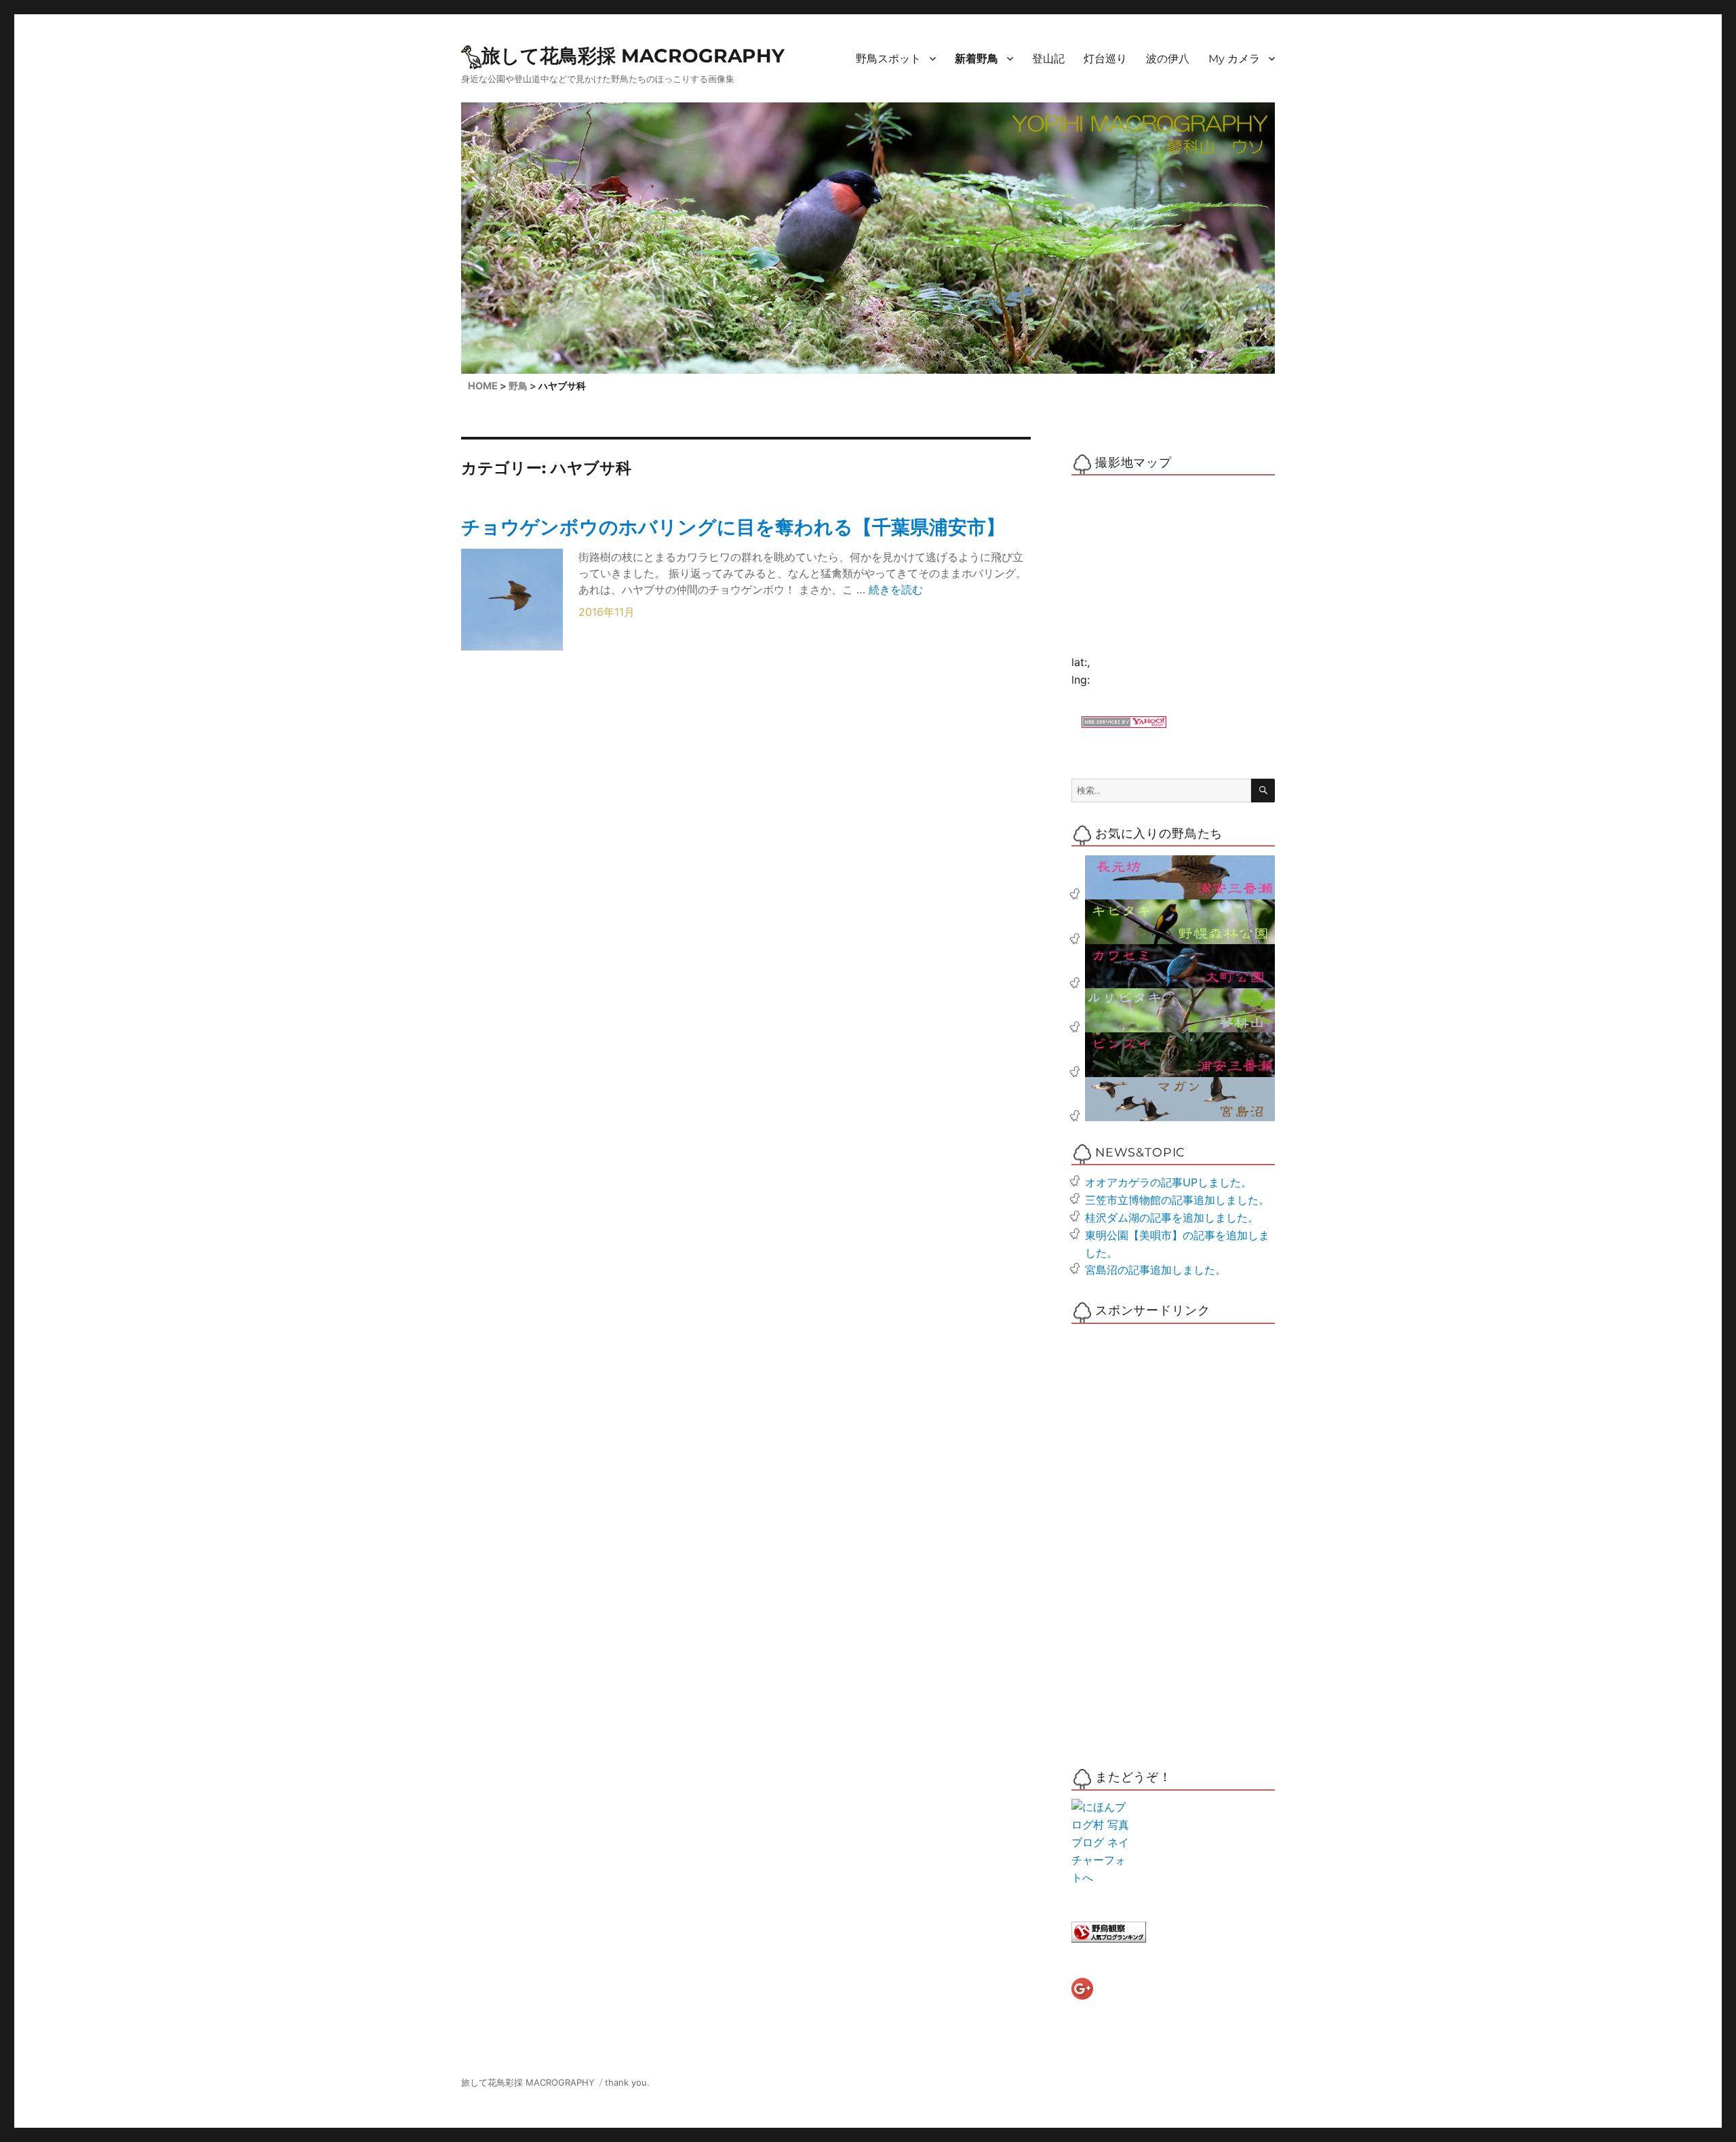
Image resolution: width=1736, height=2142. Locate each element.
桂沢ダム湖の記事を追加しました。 (1172, 1218)
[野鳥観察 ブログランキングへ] (1173, 1932)
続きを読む (896, 589)
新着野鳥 (976, 59)
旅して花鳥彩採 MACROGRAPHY (633, 56)
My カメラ (1234, 59)
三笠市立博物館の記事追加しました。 (1177, 1200)
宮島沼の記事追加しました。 (1156, 1270)
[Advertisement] (1128, 1537)
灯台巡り (1105, 59)
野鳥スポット (888, 59)
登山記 (1048, 59)
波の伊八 (1168, 59)
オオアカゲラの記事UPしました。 (1168, 1182)
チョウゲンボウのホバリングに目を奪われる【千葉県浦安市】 (733, 527)
